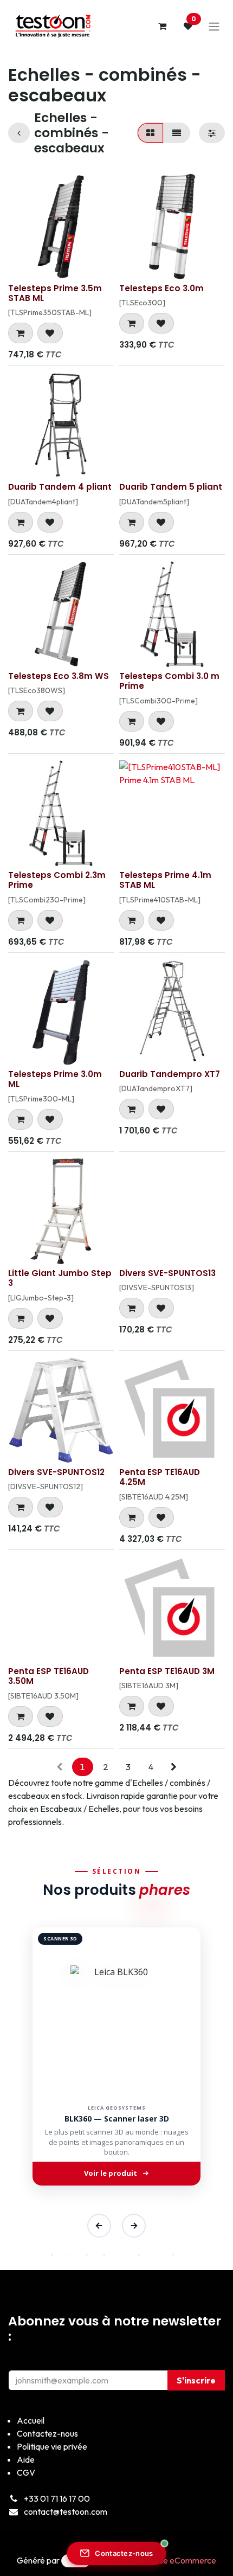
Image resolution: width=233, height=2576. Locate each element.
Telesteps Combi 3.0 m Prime (169, 681)
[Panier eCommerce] (162, 26)
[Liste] (177, 133)
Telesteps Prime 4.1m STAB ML (165, 880)
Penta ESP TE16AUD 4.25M (160, 1477)
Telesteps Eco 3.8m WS (59, 676)
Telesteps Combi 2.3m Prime (57, 880)
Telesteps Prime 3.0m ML (55, 1079)
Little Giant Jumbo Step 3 (60, 1278)
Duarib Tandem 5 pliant (171, 487)
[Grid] (150, 133)
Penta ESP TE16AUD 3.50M (48, 1676)
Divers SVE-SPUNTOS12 (56, 1472)
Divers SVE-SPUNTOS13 (167, 1273)
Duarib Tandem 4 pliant (60, 487)
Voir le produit (111, 2173)
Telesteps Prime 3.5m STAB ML (55, 293)
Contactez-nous (124, 2553)
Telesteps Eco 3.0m (161, 288)
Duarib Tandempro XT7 (170, 1074)
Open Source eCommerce (168, 2560)
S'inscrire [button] (196, 2380)
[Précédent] (99, 2226)
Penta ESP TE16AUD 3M (167, 1671)
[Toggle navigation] (214, 26)
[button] (21, 333)
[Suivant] (134, 2226)
